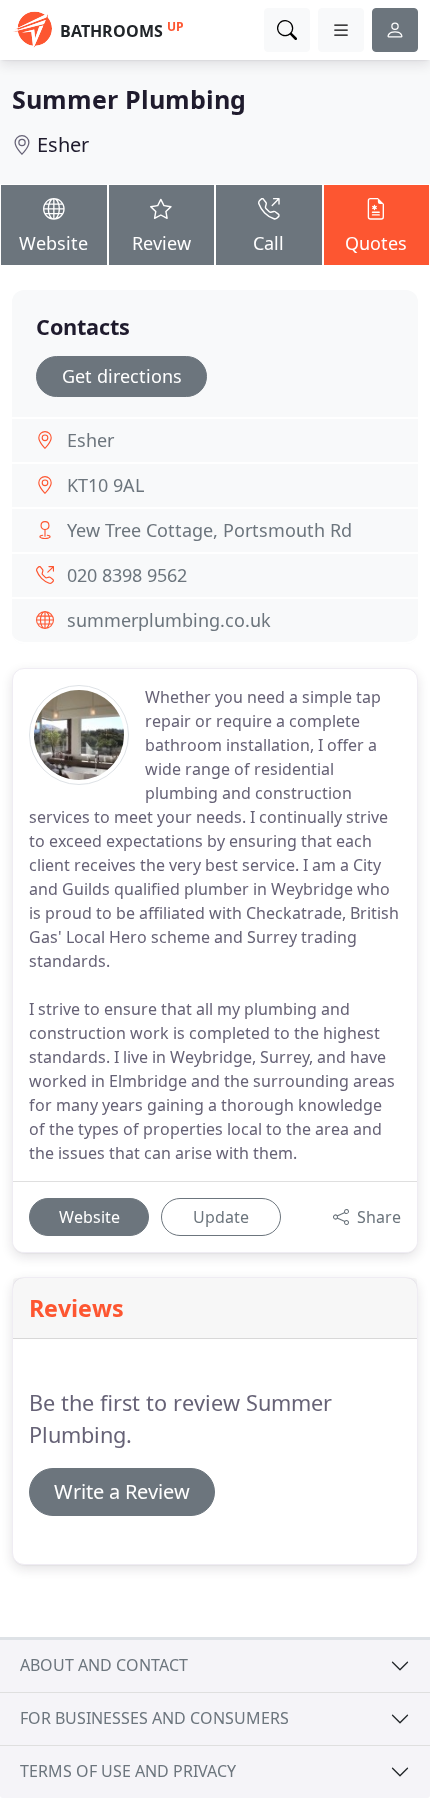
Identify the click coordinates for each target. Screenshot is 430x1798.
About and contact (104, 1665)
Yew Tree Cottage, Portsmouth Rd (209, 530)
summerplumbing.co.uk (169, 620)
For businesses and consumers (154, 1718)
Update (221, 1217)
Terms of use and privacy (128, 1771)
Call (268, 243)
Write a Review (122, 1491)
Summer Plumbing (129, 99)
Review (161, 243)
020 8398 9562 (127, 575)
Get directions (122, 376)
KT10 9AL (105, 485)
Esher (63, 144)
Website (53, 243)
